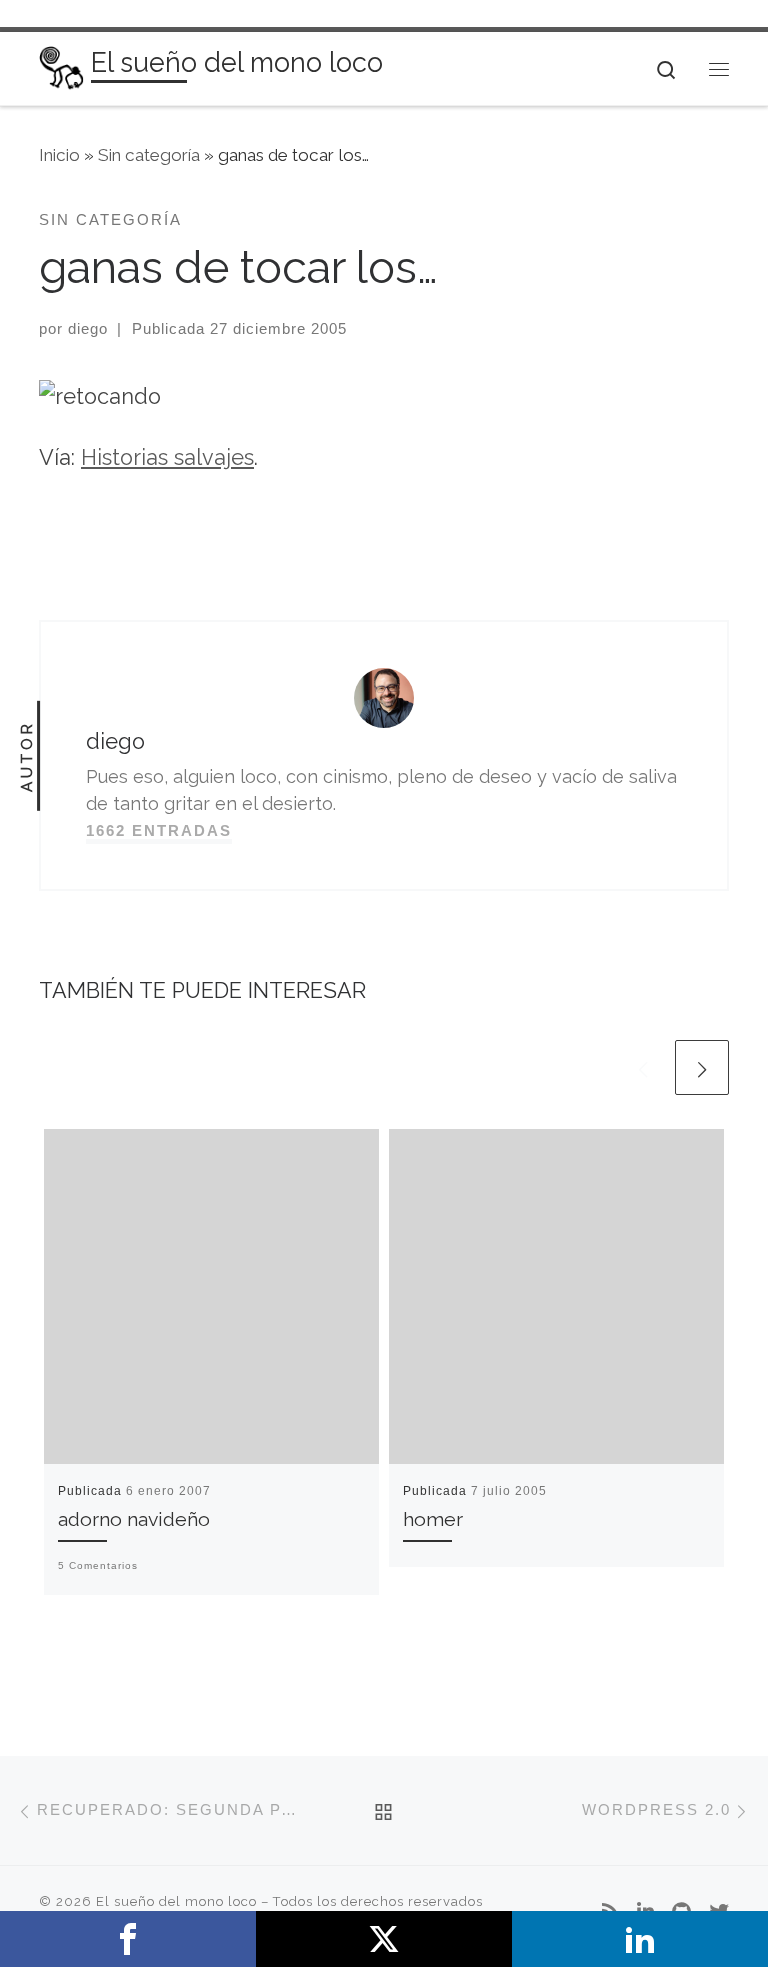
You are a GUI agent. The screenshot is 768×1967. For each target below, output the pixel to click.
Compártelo (128, 1939)
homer (433, 1519)
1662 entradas (159, 830)
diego (88, 328)
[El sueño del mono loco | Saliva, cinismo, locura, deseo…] (61, 66)
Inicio (59, 155)
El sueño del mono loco (176, 1901)
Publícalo (384, 1939)
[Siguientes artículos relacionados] (702, 1067)
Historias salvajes (167, 457)
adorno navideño (134, 1519)
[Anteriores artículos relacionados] (643, 1067)
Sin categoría (149, 155)
